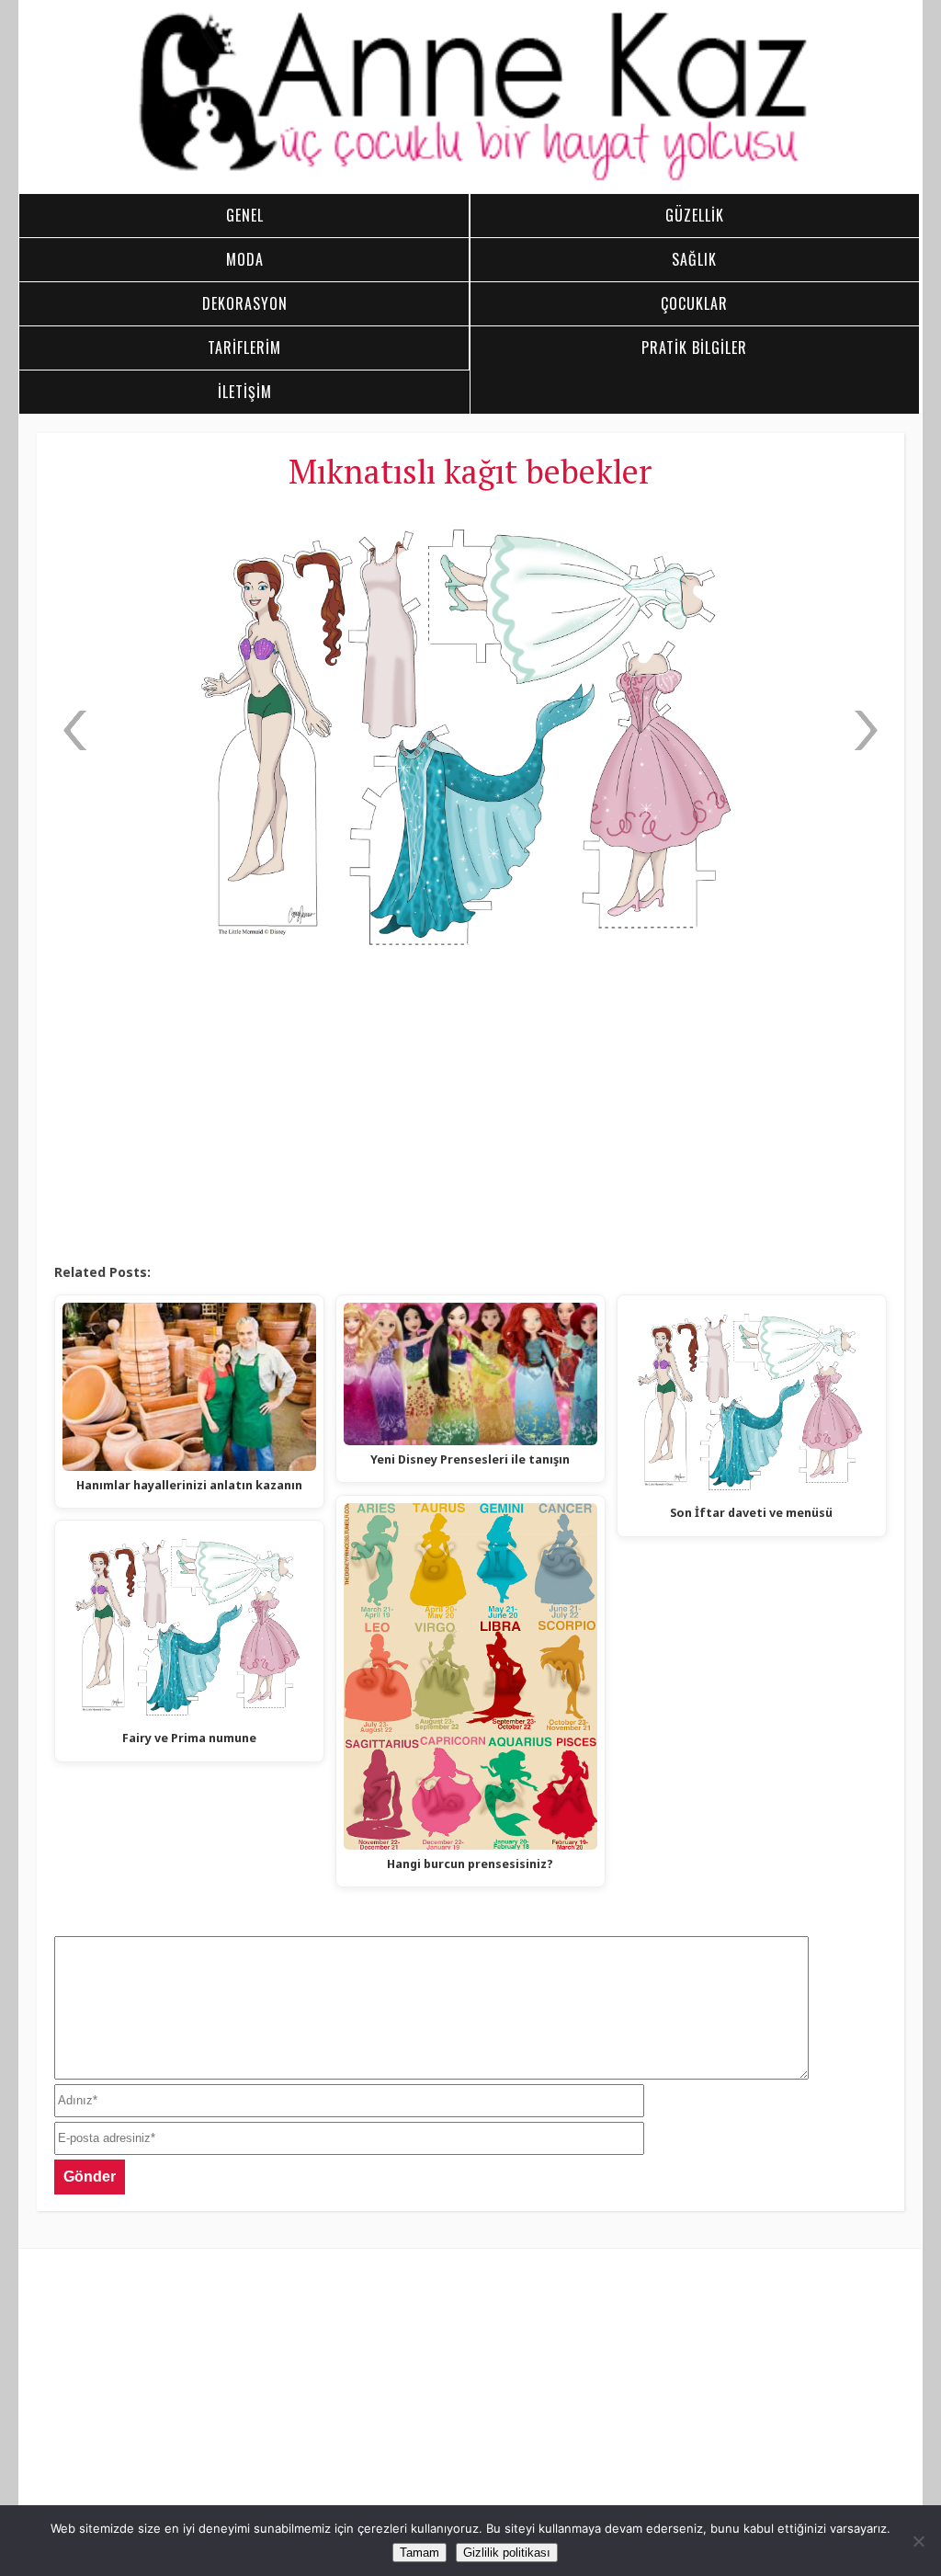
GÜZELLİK (695, 215)
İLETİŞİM (245, 392)
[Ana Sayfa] (470, 178)
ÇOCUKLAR (694, 303)
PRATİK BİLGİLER (694, 348)
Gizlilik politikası (507, 2553)
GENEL (245, 215)
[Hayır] (918, 2541)
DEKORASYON (245, 303)
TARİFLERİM (244, 348)
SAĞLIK (694, 259)
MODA (245, 259)
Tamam (419, 2553)
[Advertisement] (470, 1115)
